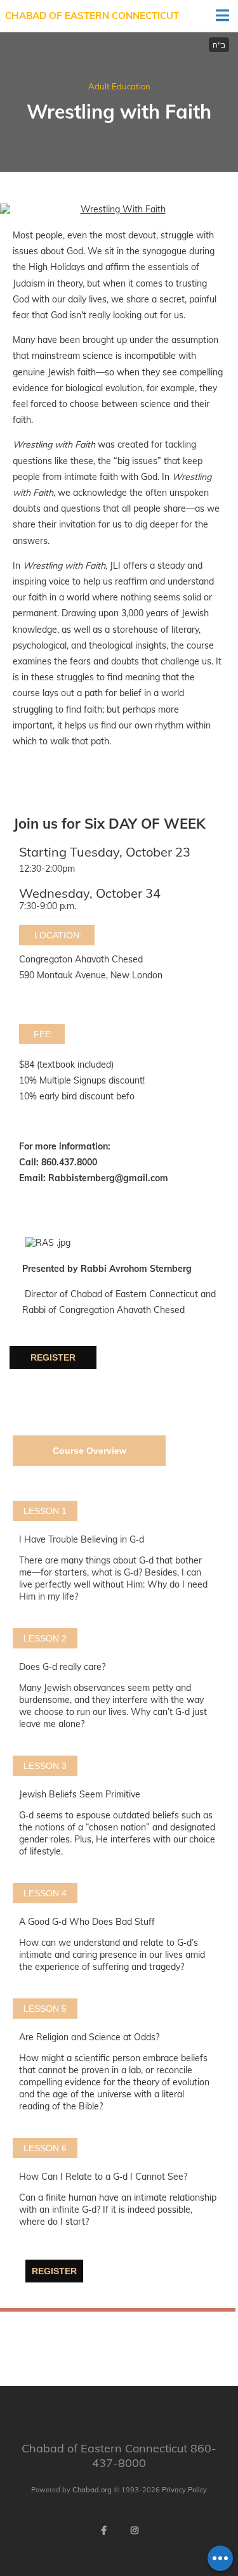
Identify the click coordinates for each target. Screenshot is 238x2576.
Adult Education (119, 86)
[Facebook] (104, 2530)
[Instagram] (135, 2530)
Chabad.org (92, 2490)
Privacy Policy (184, 2490)
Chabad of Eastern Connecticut (92, 16)
